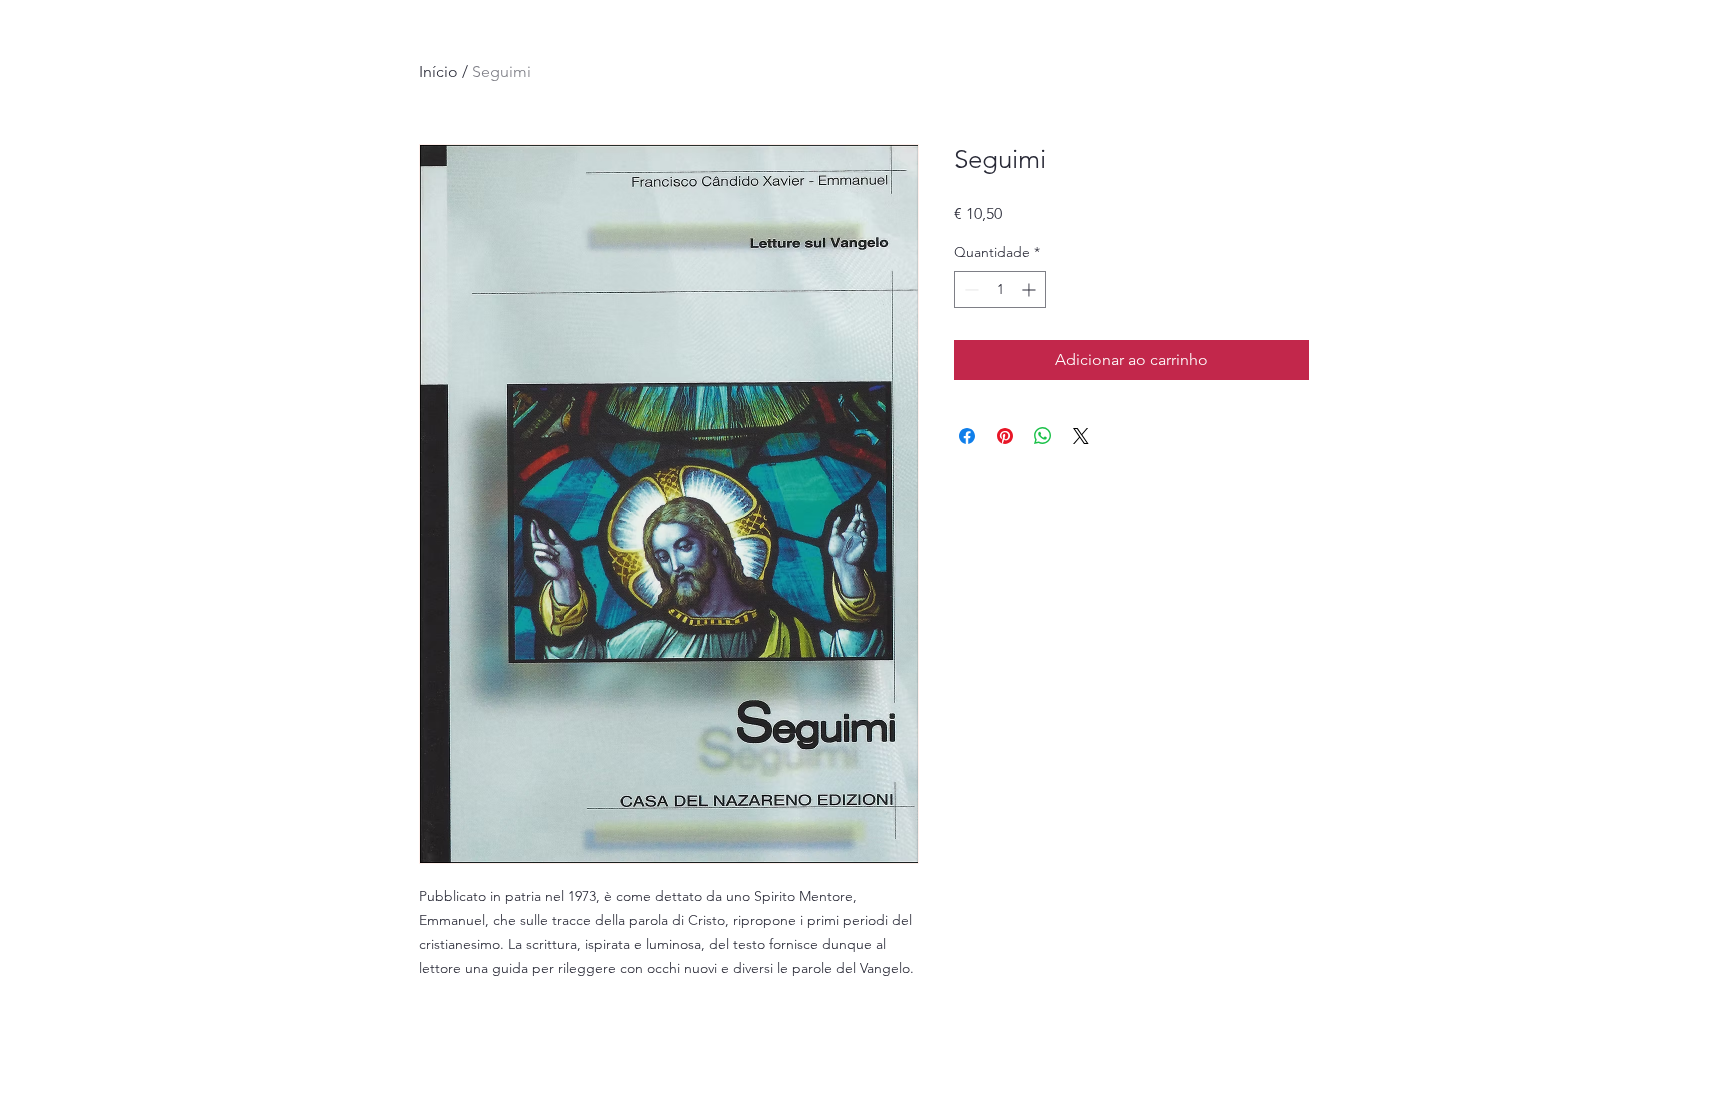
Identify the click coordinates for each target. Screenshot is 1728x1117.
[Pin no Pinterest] (1005, 436)
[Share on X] (1081, 436)
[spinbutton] (1000, 289)
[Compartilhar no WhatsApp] (1043, 436)
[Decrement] (969, 289)
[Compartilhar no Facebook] (967, 436)
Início (438, 71)
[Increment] (1030, 289)
